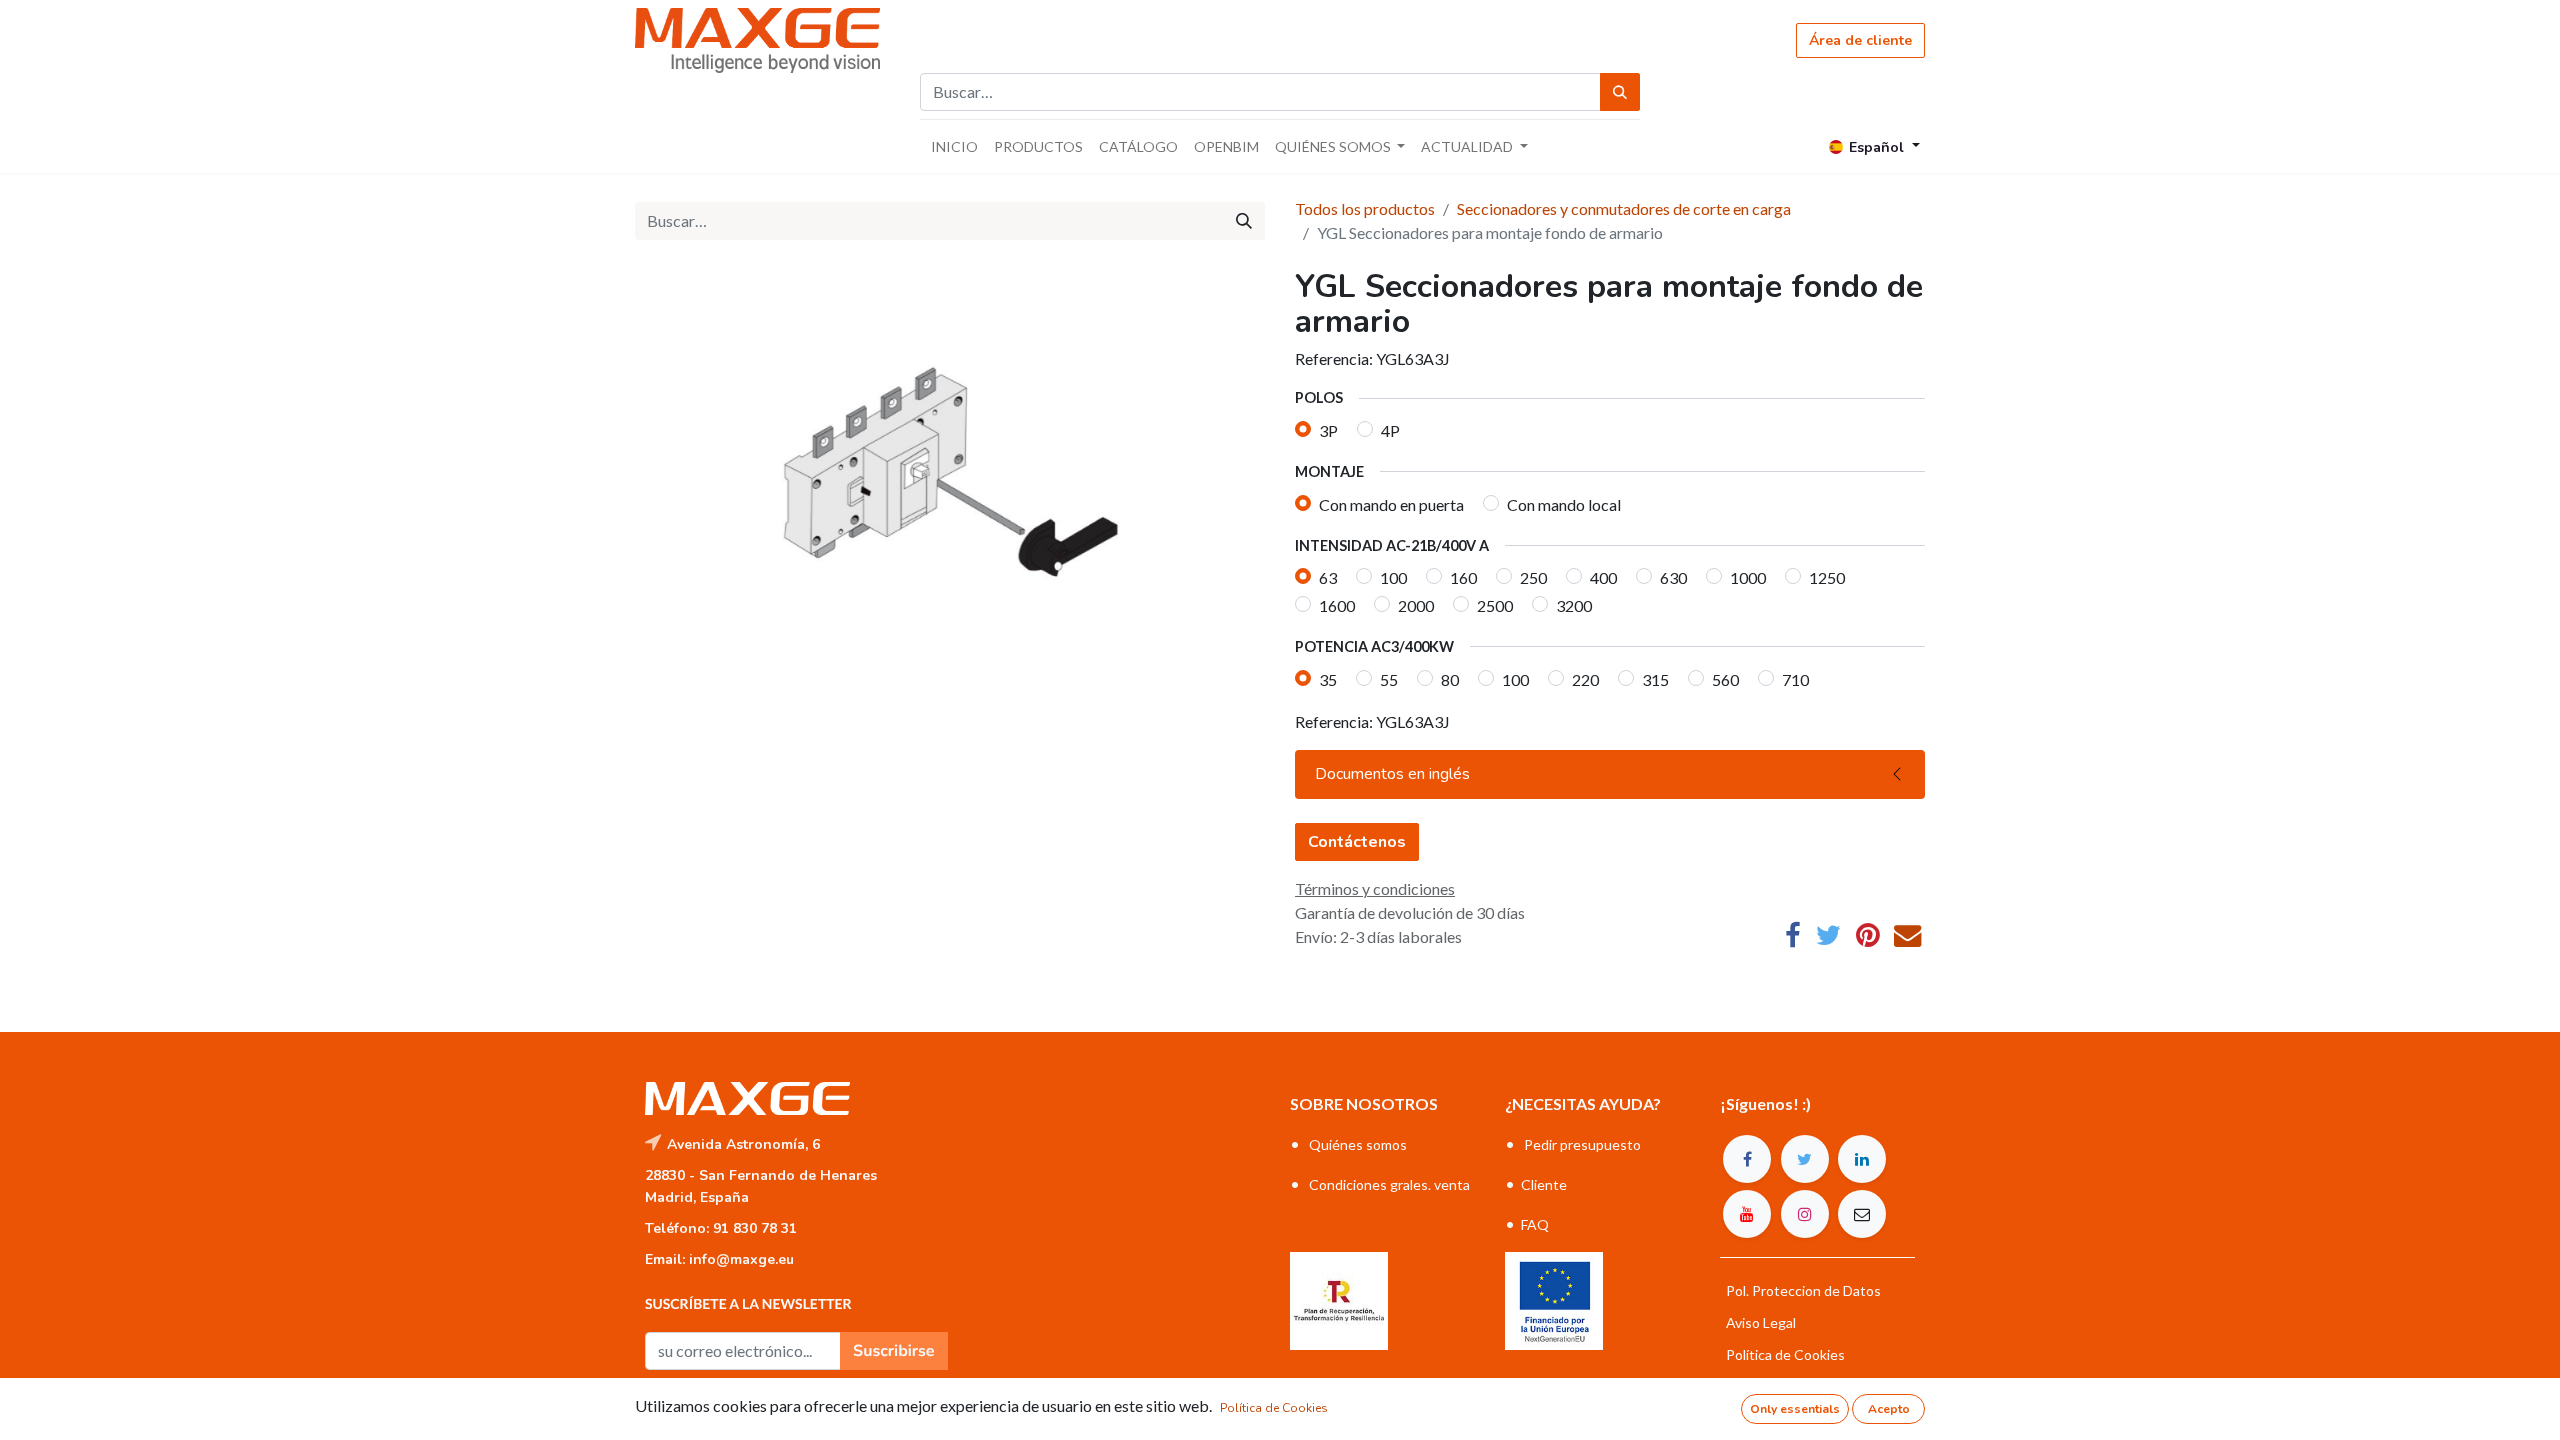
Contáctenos (1357, 842)
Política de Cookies (1274, 1408)
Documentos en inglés (1392, 774)
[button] (893, 1351)
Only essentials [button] (1795, 1409)
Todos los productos (1365, 208)
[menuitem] (954, 146)
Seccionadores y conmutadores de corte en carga (1624, 208)
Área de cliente (1860, 40)
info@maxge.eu (741, 1259)
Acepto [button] (1889, 1409)
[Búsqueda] (1620, 92)
